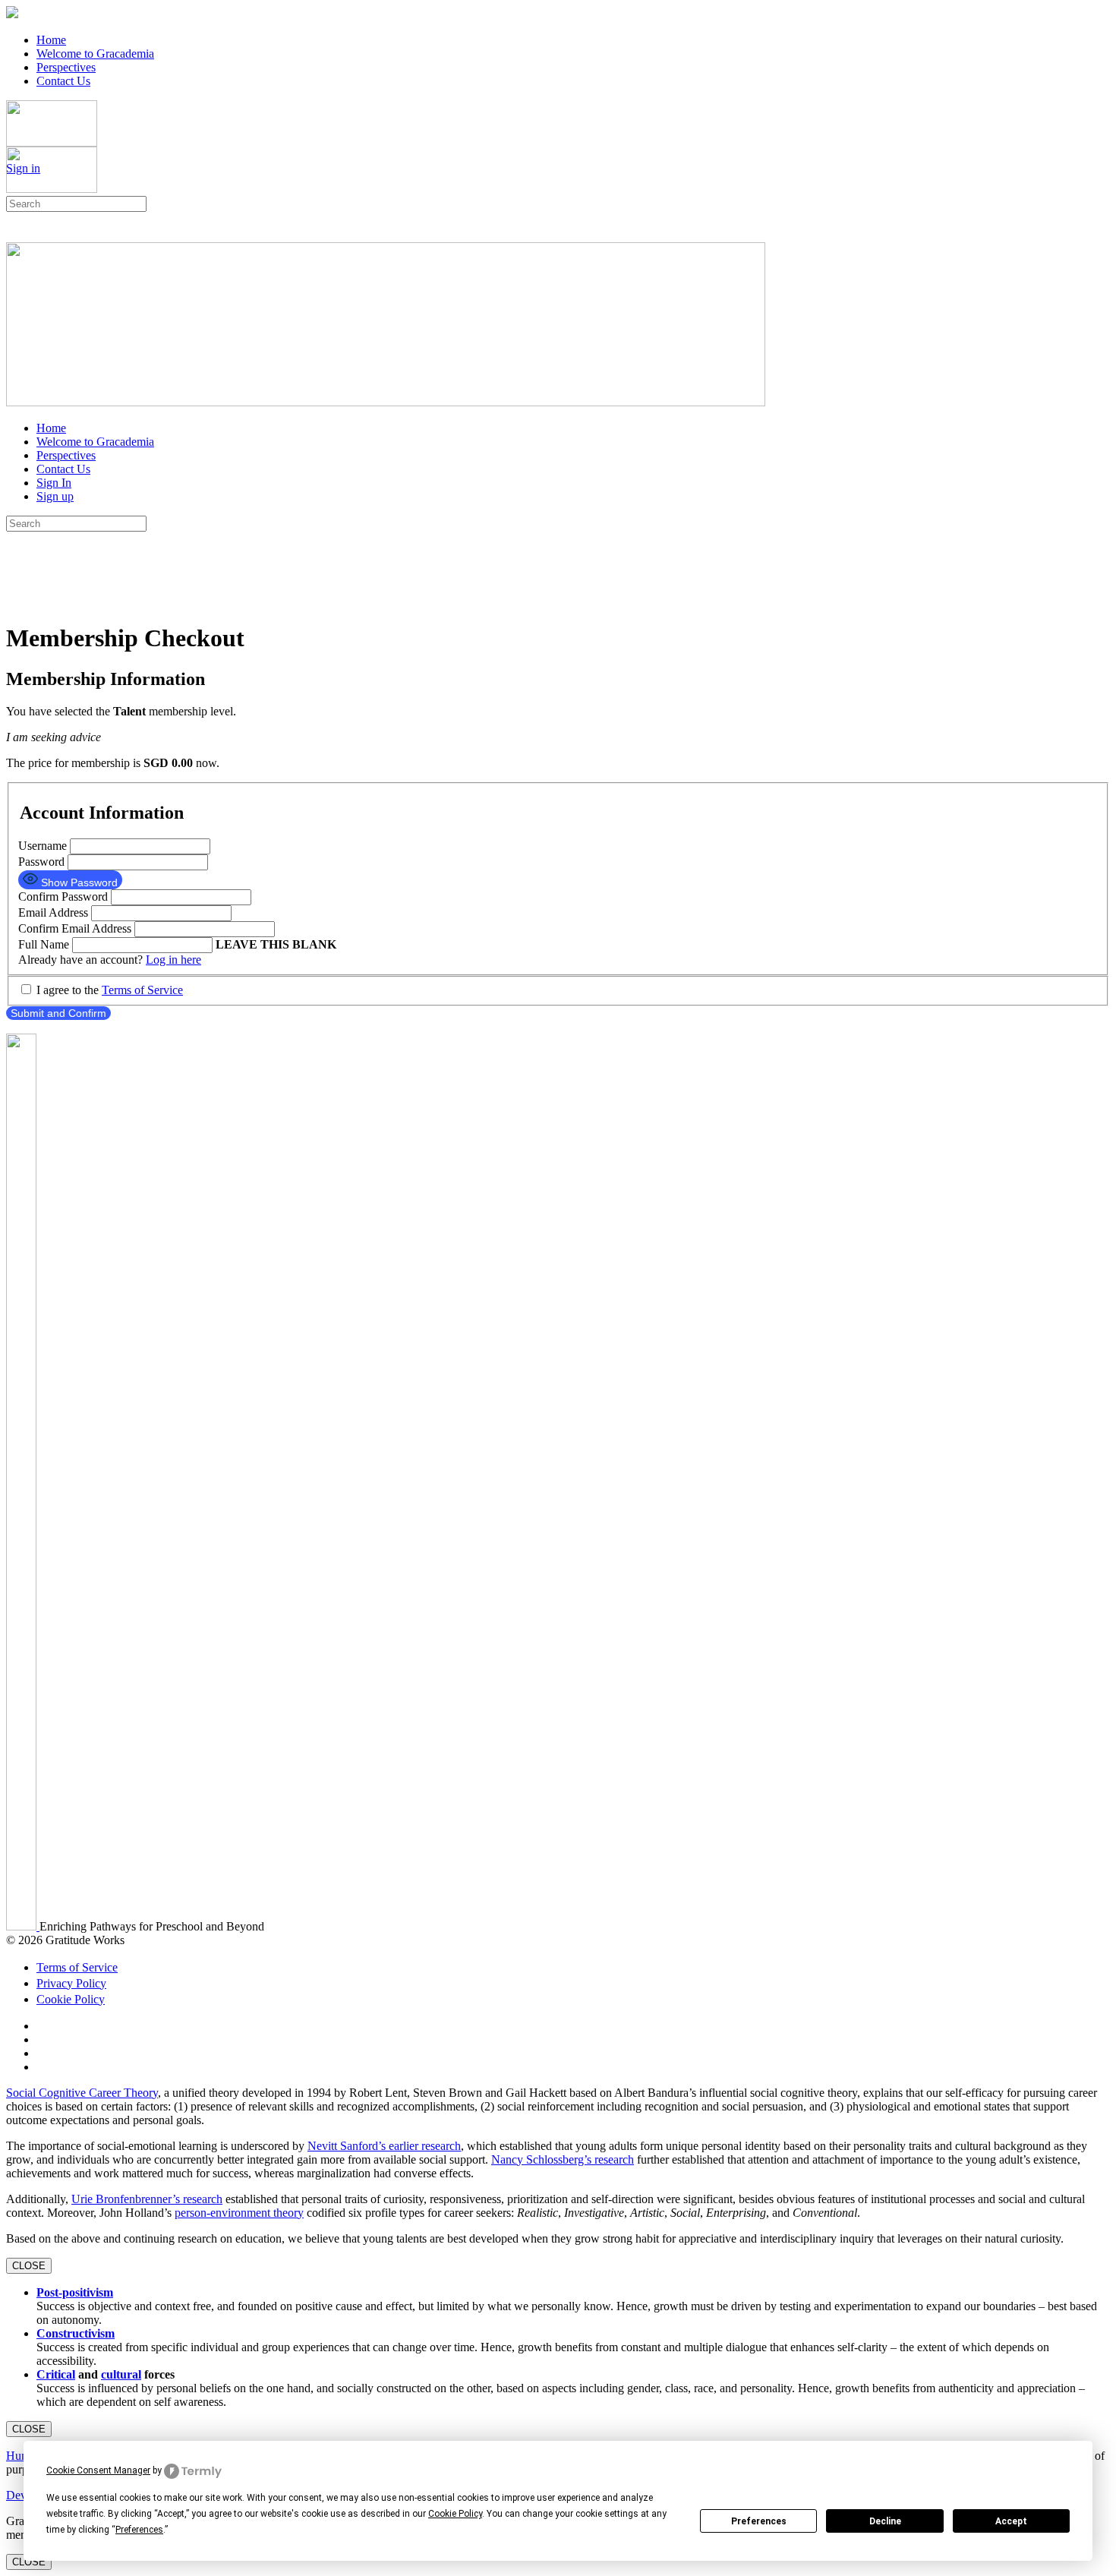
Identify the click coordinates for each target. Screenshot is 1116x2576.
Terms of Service (142, 990)
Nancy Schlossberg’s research (563, 2159)
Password (43, 862)
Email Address (53, 912)
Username (43, 846)
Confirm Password (63, 897)
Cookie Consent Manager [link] (98, 2470)
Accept (1011, 2521)
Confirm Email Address (75, 928)
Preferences (759, 2521)
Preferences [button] (139, 2530)
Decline (885, 2521)
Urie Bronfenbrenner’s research (147, 2199)
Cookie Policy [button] (455, 2514)
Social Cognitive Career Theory (82, 2093)
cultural (121, 2374)
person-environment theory (239, 2213)
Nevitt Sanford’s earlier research (384, 2146)
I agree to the (108, 990)
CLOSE (29, 2266)
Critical (56, 2374)
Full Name (44, 944)
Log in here (173, 960)
